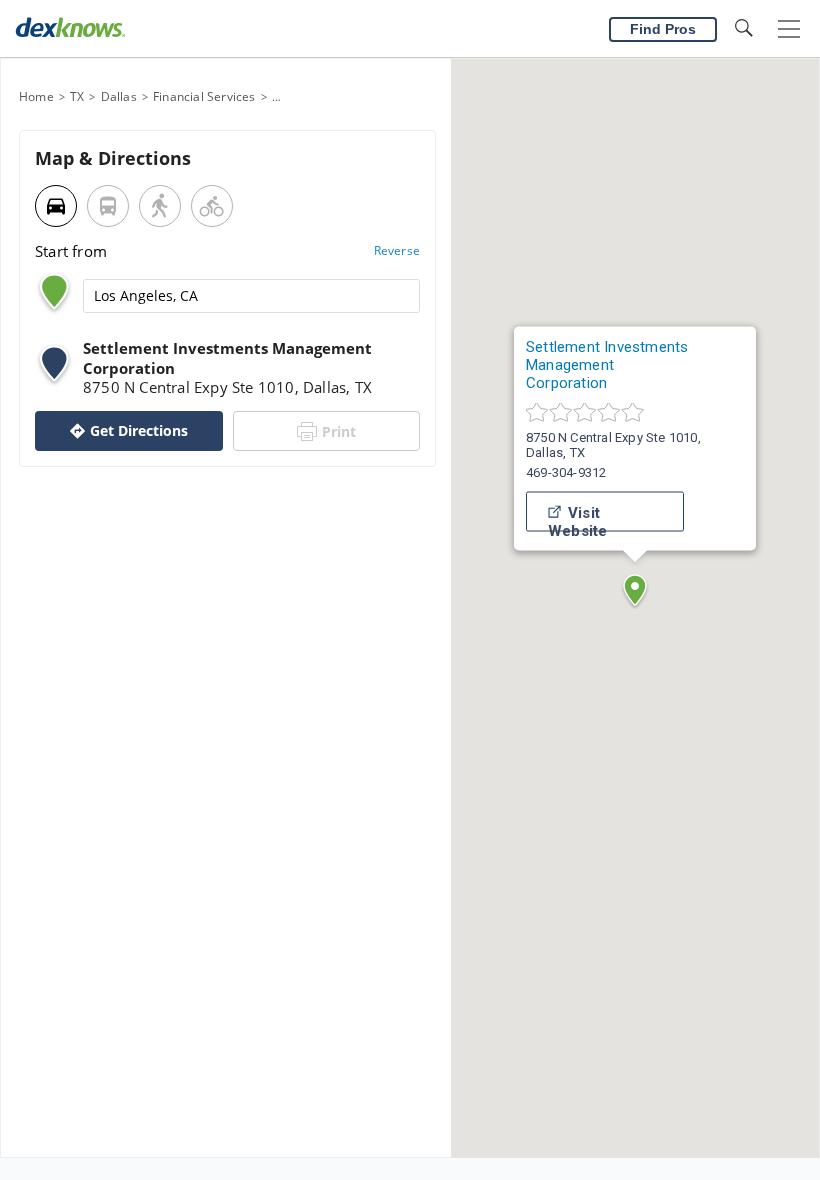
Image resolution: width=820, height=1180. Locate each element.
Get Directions (139, 430)
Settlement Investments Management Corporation (607, 365)
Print (339, 431)
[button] (635, 590)
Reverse (397, 251)
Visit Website (577, 518)
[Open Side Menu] (789, 29)
